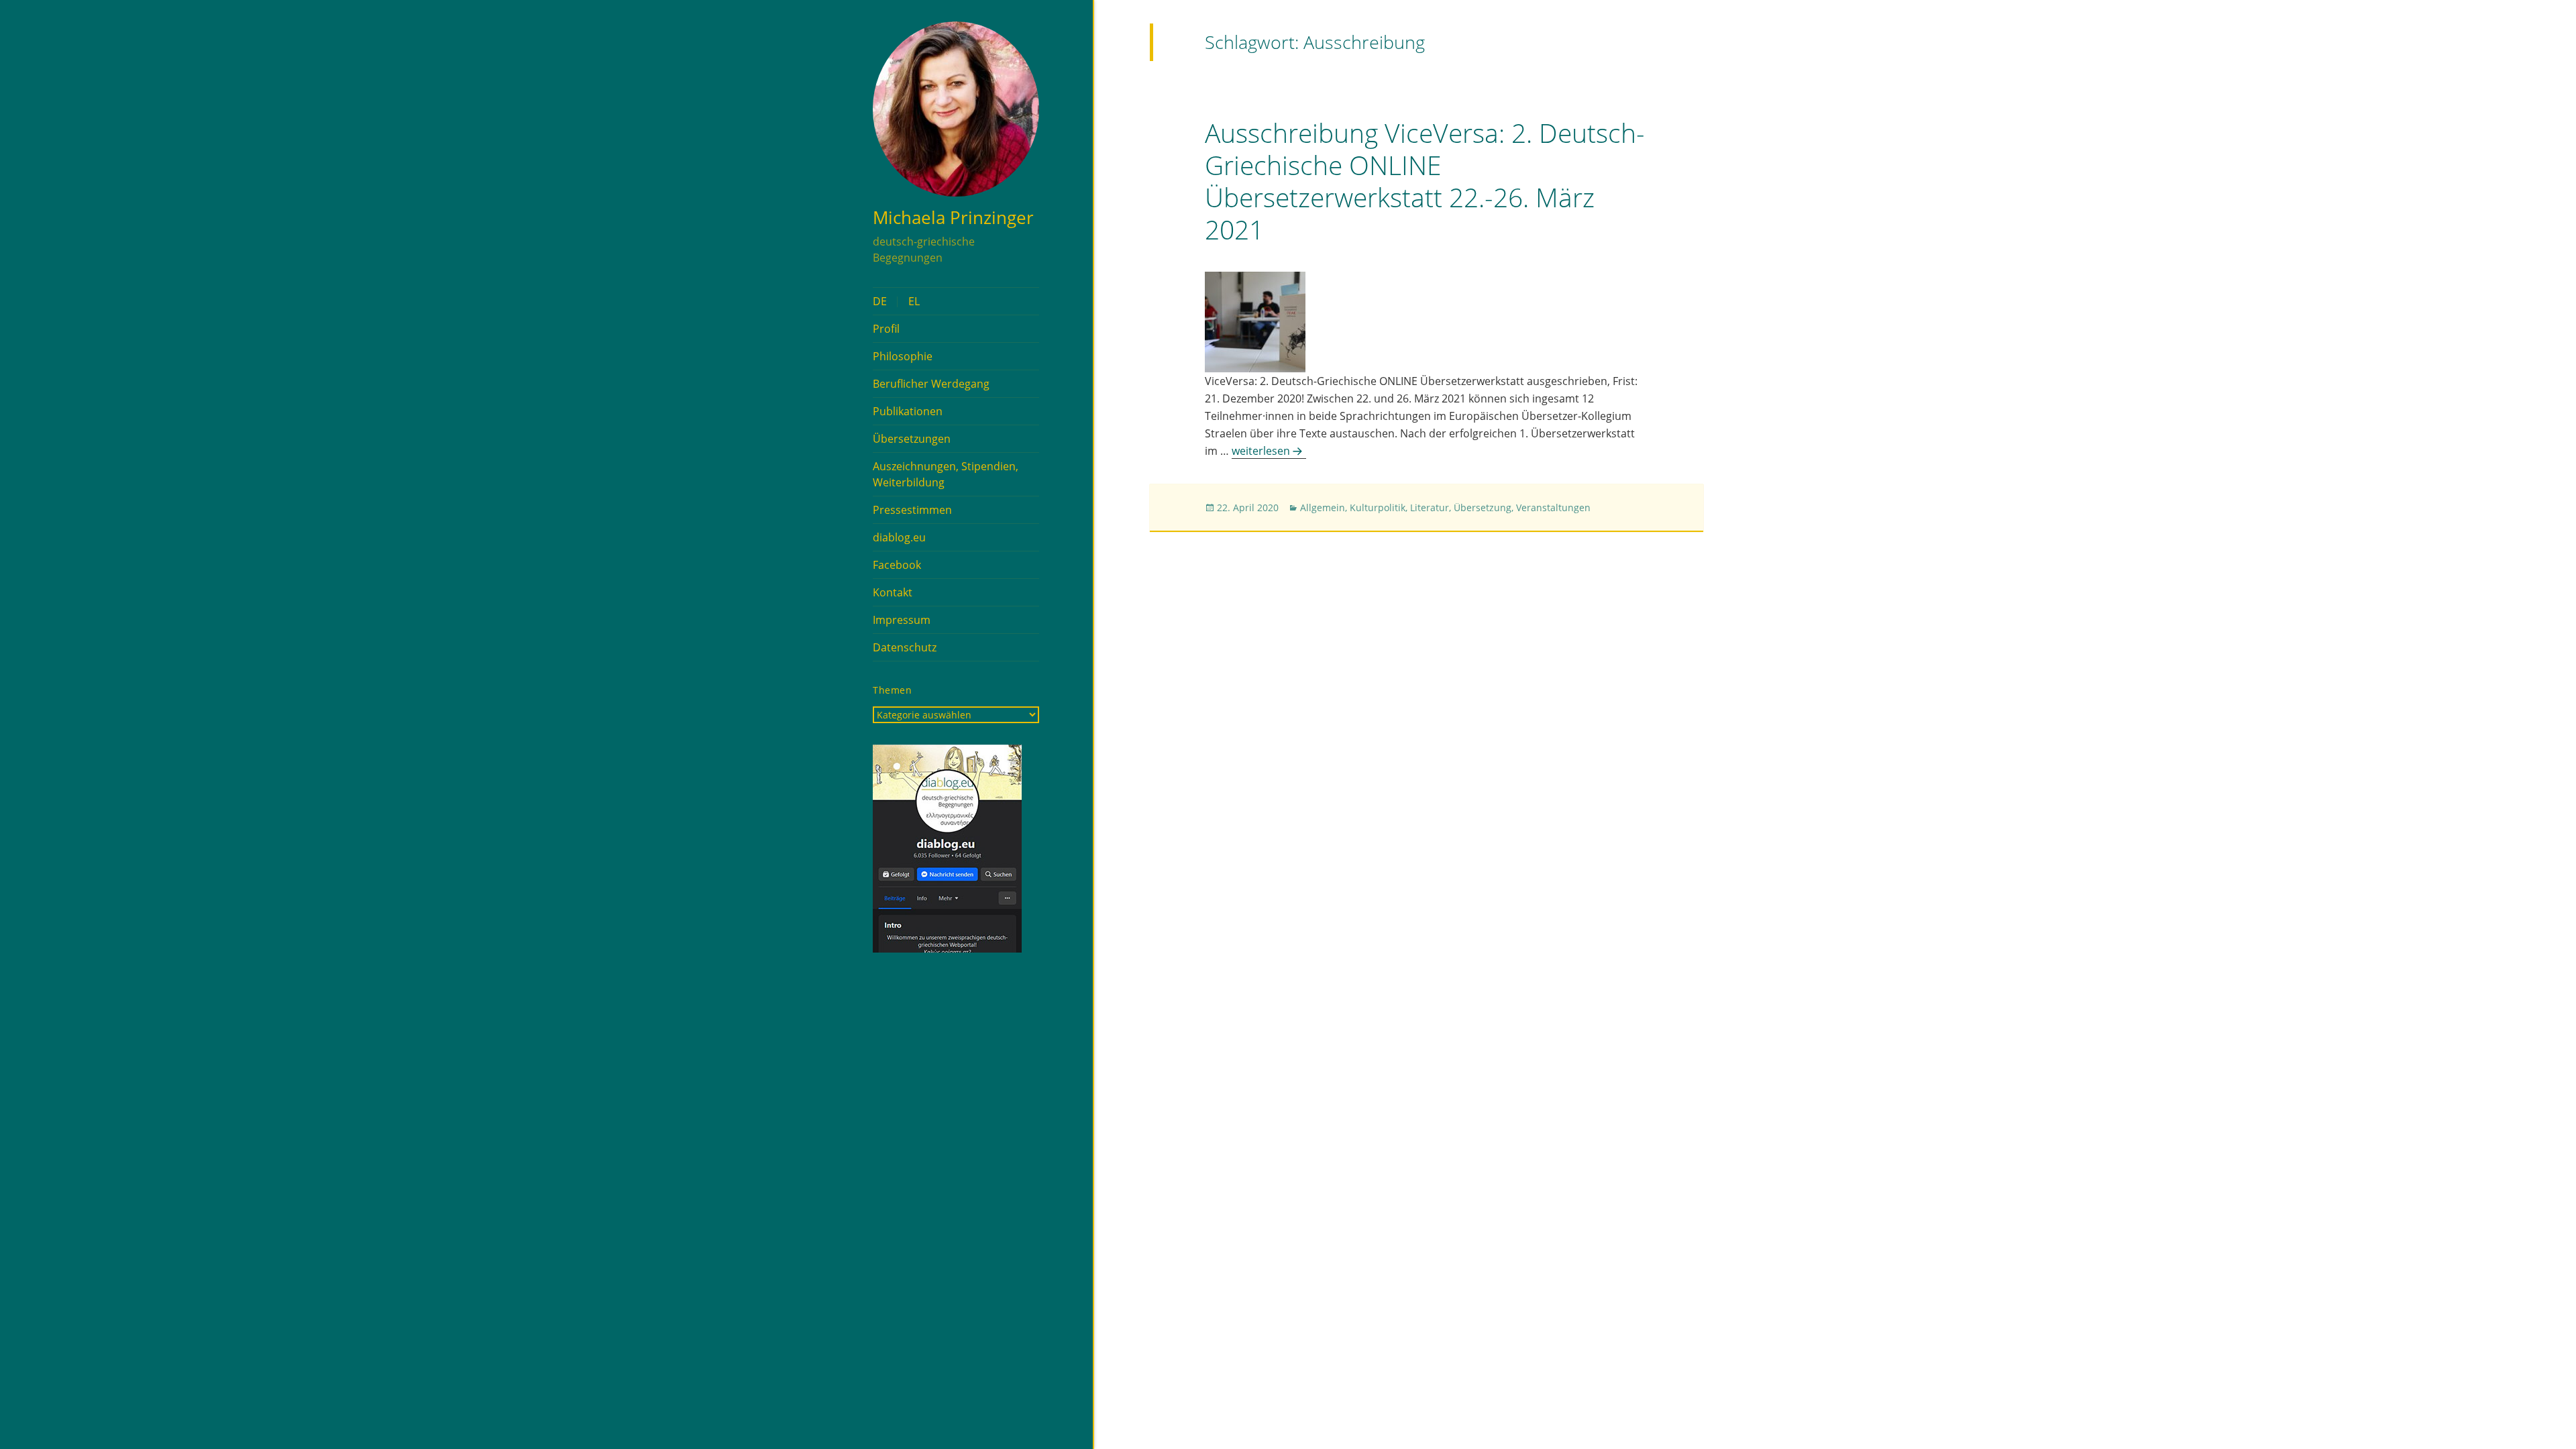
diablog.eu (899, 537)
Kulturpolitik (1378, 507)
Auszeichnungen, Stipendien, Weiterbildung (946, 474)
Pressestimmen (912, 510)
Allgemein (1323, 507)
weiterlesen (1269, 451)
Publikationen (908, 411)
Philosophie (903, 356)
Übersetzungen (912, 439)
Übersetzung (1483, 507)
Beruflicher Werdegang (931, 384)
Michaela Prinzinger (953, 217)
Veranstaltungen (1553, 507)
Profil (886, 329)
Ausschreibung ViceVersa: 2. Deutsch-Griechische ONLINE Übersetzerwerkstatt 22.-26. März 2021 (1425, 181)
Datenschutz (905, 647)
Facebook (897, 565)
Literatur (1430, 507)
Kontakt (893, 592)
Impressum (902, 620)
